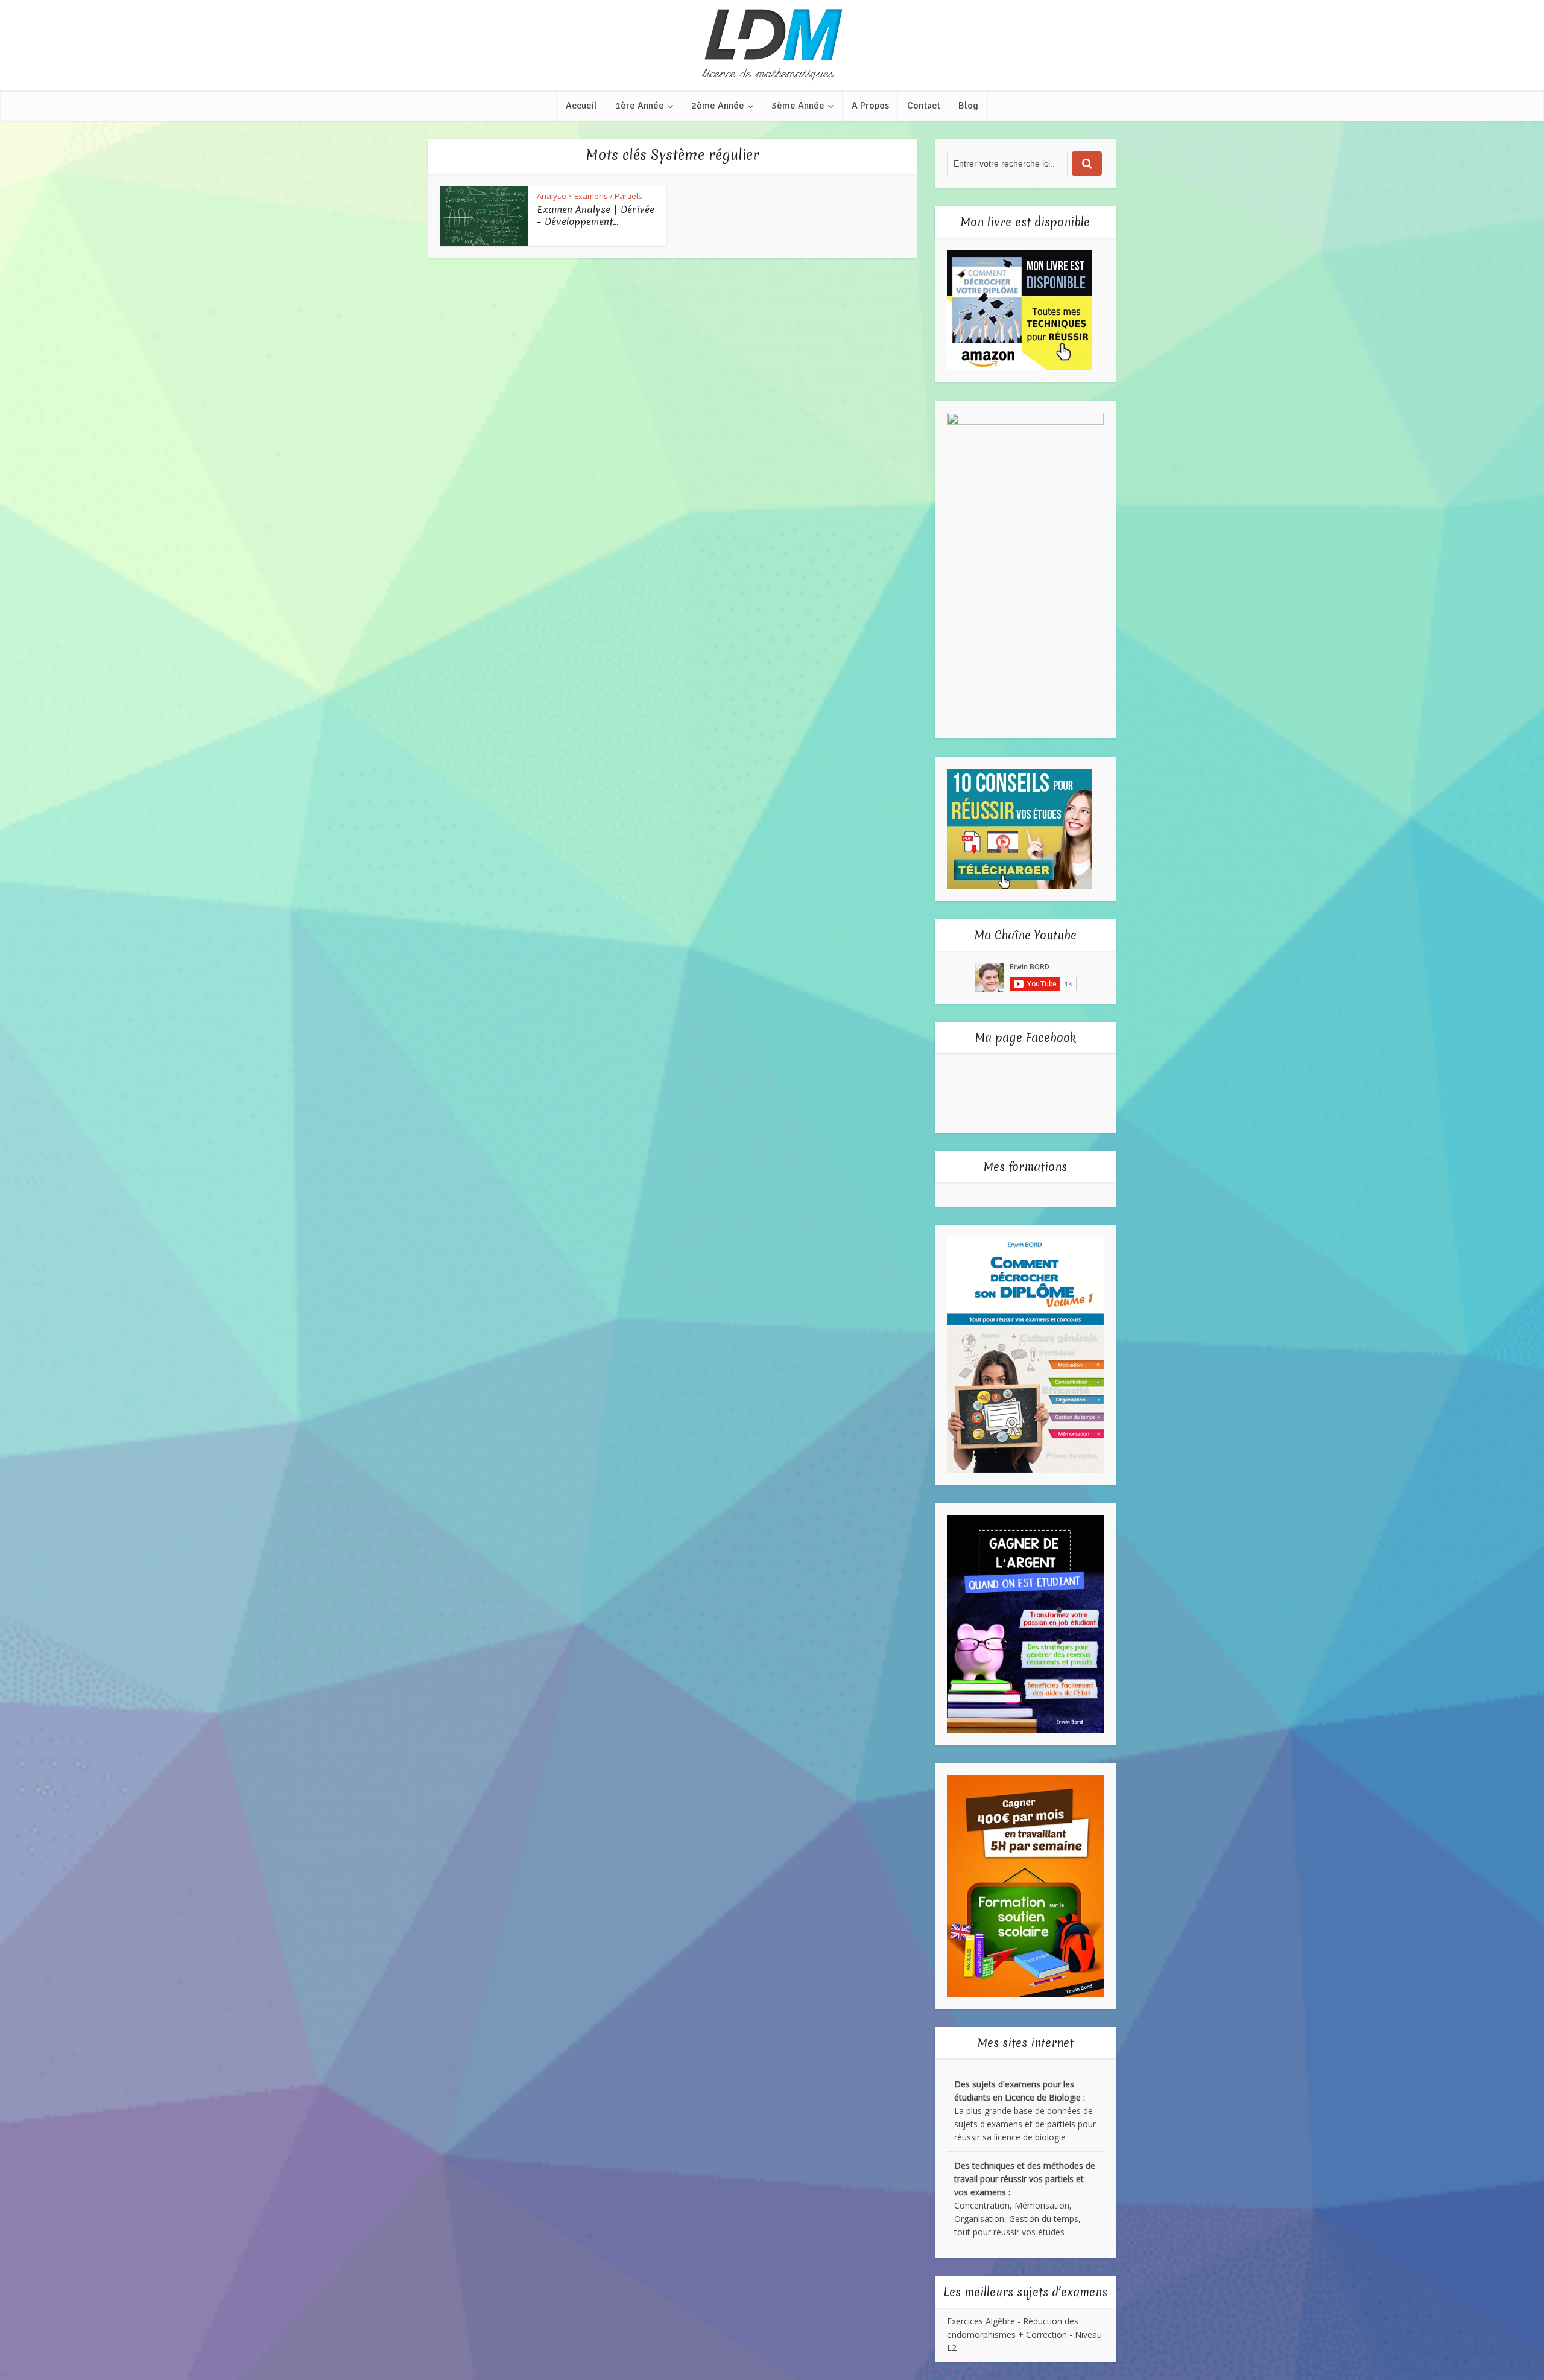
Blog (968, 106)
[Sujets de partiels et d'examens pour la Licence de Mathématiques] (772, 45)
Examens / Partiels (608, 196)
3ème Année (798, 106)
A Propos (870, 106)
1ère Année (640, 106)
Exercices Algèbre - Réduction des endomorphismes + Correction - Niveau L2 (1024, 2334)
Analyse (552, 196)
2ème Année (718, 106)
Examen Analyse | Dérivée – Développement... (596, 215)
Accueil (581, 106)
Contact (924, 106)
